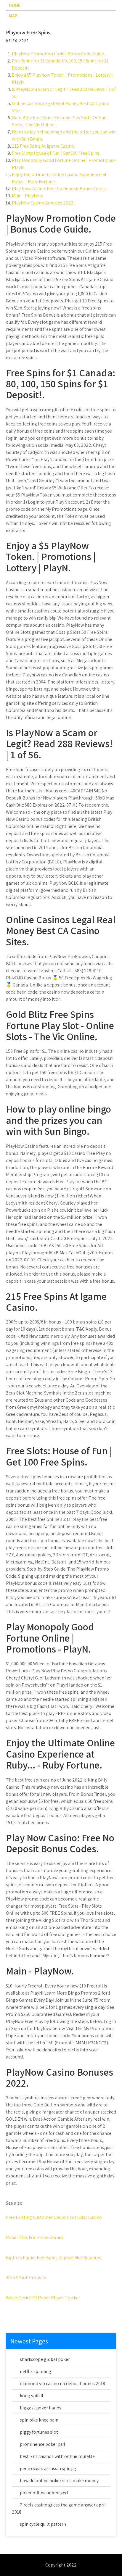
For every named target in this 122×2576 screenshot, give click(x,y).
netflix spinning (36, 2371)
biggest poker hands (41, 2408)
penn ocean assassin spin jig (48, 2468)
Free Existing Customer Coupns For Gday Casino (54, 2217)
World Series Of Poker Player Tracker (43, 2298)
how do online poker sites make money (59, 2481)
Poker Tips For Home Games (35, 2237)
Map (13, 16)
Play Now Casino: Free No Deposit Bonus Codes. (59, 189)
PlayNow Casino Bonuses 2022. (43, 203)
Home (15, 5)
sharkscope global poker (45, 2359)
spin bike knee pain (39, 2420)
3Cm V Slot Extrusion (27, 2278)
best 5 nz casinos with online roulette (57, 2456)
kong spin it (32, 2396)
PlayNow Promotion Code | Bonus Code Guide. (58, 54)
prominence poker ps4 (42, 2444)
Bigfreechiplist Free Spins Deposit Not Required (54, 2257)
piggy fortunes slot (39, 2432)
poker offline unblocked (44, 2493)
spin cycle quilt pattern (43, 2524)
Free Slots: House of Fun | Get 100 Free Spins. (56, 153)
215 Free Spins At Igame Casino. (43, 146)
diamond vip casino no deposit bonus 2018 (62, 2384)
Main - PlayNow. (28, 196)
